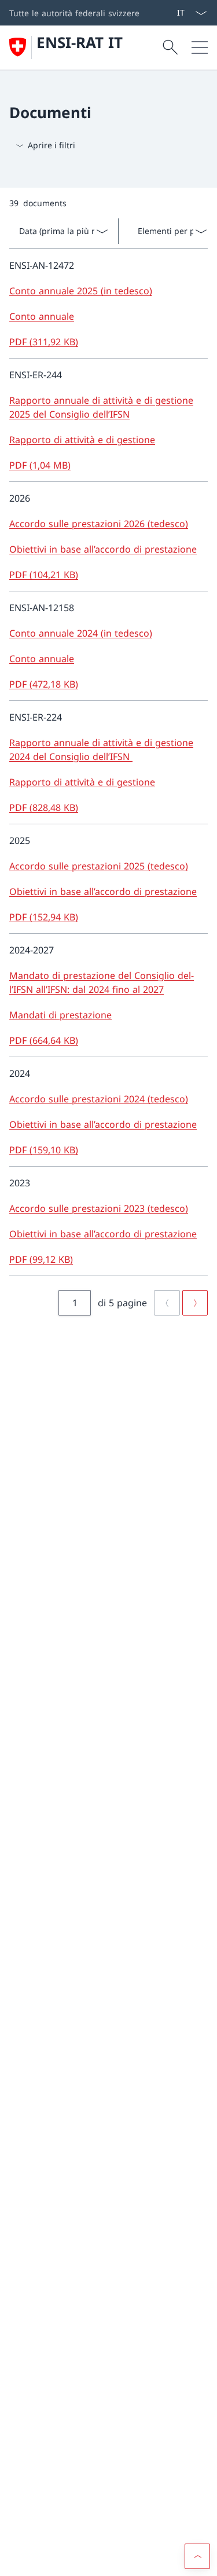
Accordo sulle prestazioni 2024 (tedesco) (99, 1099)
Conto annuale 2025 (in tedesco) (81, 291)
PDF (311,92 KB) (44, 342)
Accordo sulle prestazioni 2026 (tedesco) (99, 524)
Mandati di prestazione (60, 1015)
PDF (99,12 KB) (41, 1259)
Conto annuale (42, 316)
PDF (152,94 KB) (44, 917)
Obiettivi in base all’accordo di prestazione (103, 549)
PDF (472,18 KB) (44, 684)
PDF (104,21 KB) (44, 575)
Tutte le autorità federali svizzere (74, 13)
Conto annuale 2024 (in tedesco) (81, 633)
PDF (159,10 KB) (44, 1150)
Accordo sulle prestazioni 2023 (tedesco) (99, 1208)
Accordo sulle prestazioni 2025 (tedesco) (99, 866)
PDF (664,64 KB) (44, 1040)
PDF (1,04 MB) (40, 465)
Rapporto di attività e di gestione (82, 440)
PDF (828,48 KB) (44, 807)
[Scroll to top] (197, 2556)
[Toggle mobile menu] (200, 47)
